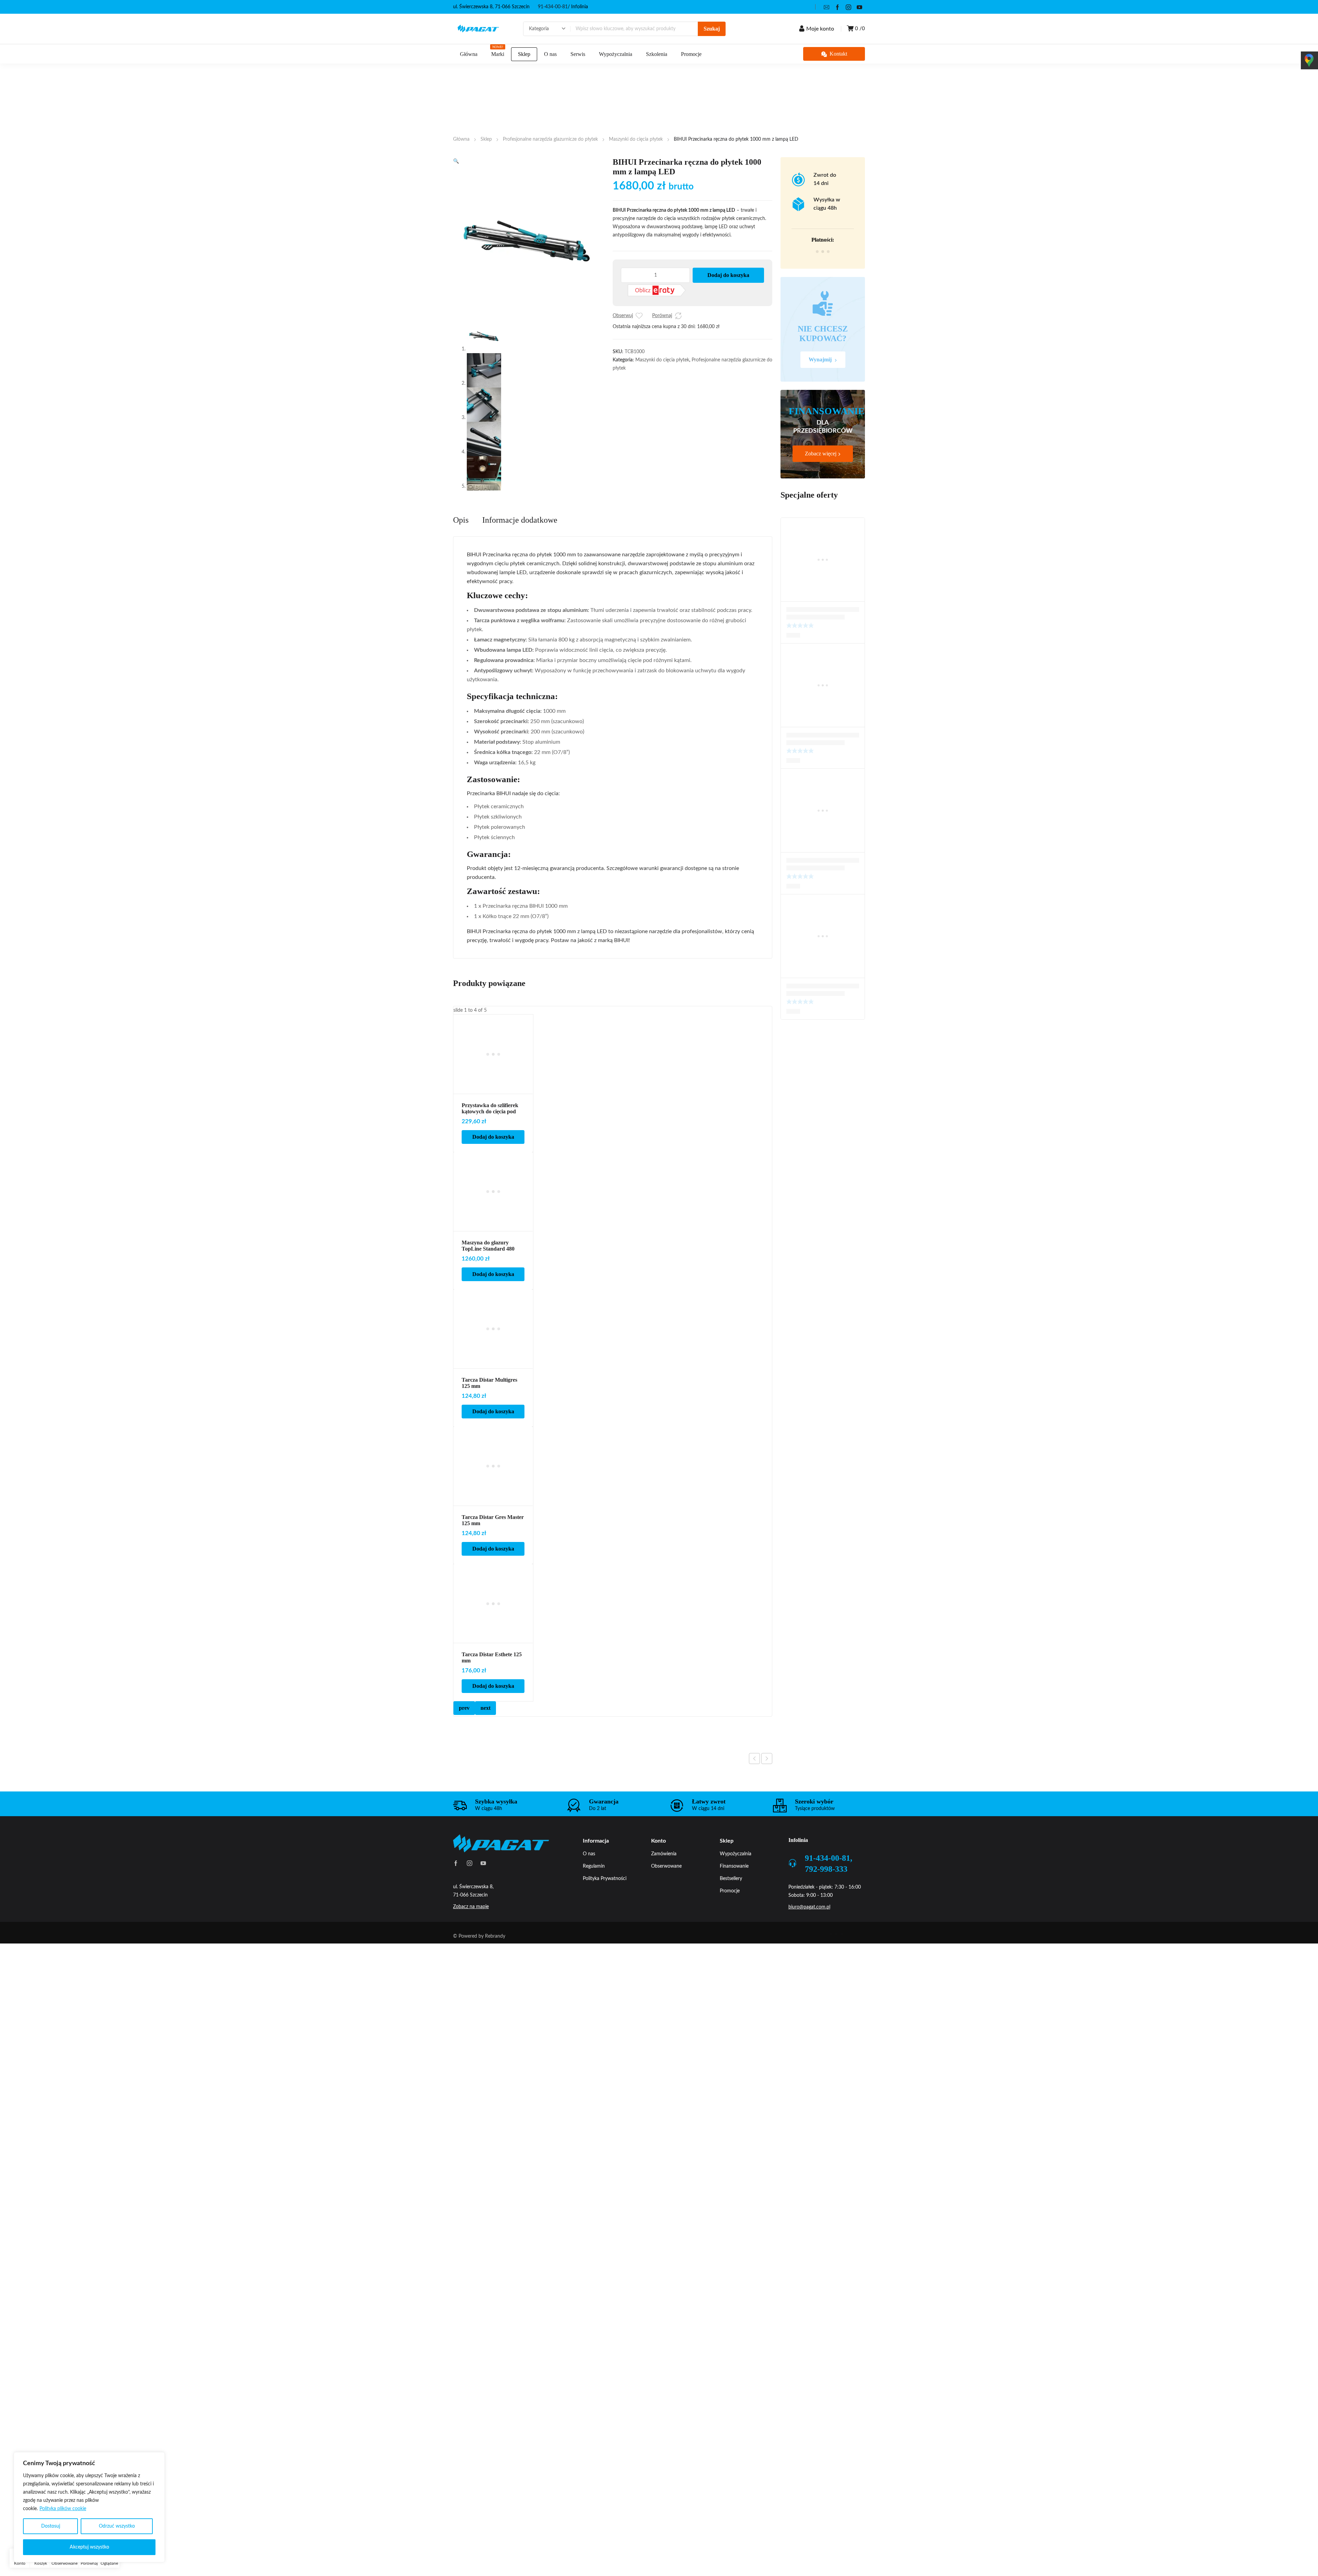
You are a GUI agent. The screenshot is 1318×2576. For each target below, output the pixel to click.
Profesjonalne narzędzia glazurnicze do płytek (550, 139)
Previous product (754, 1759)
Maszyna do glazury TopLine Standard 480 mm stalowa (488, 1249)
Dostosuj (51, 2526)
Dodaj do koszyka (728, 275)
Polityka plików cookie (63, 2509)
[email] (826, 7)
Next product (767, 1759)
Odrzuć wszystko (117, 2526)
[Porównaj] (678, 316)
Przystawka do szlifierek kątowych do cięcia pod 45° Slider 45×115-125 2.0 (491, 1111)
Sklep (486, 139)
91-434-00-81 (553, 7)
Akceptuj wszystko (89, 2547)
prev (464, 1708)
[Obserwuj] (639, 316)
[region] (89, 2507)
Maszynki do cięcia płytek (636, 139)
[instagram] (848, 7)
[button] (456, 161)
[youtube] (859, 7)
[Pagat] (478, 29)
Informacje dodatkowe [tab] (520, 520)
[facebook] (837, 7)
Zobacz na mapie (471, 1907)
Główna (461, 139)
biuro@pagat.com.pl (809, 1907)
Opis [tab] (461, 520)
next (485, 1708)
